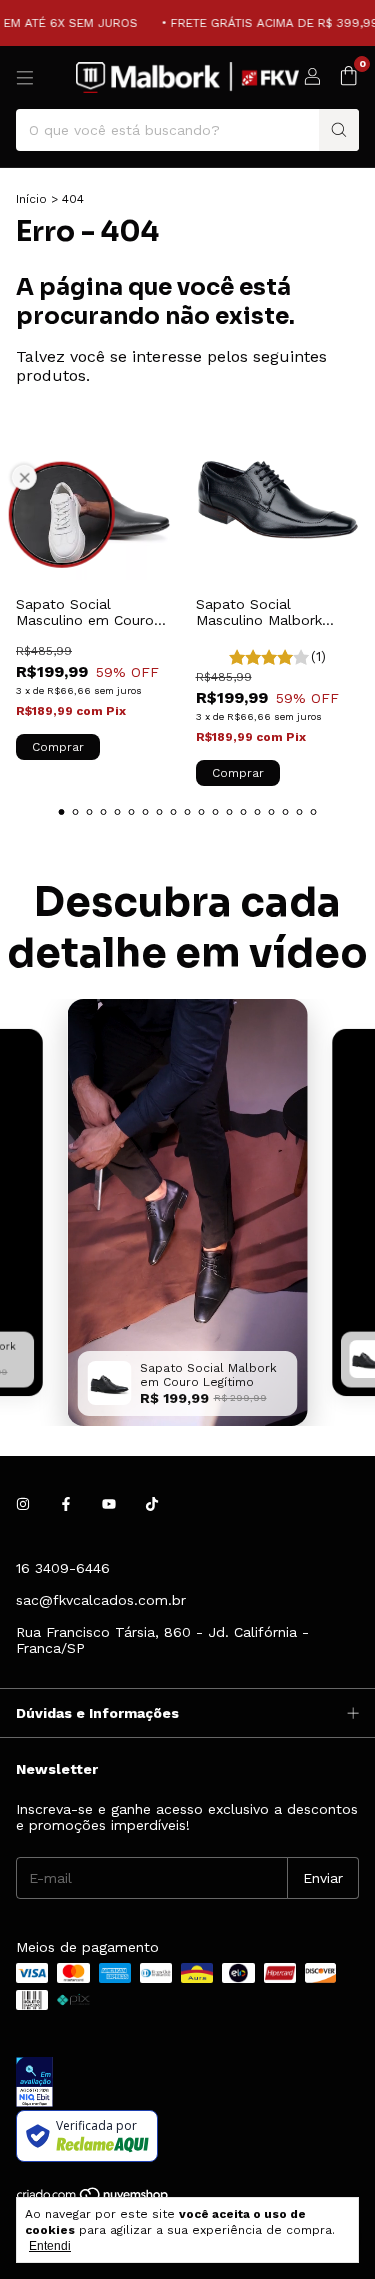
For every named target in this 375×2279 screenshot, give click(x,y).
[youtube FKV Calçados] (109, 1504)
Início (31, 199)
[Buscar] (339, 130)
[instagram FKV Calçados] (23, 1504)
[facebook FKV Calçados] (66, 1504)
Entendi (50, 2246)
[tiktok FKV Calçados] (152, 1504)
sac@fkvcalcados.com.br (101, 1600)
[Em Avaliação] (187, 2083)
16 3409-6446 (63, 1568)
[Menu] (25, 78)
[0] (348, 77)
